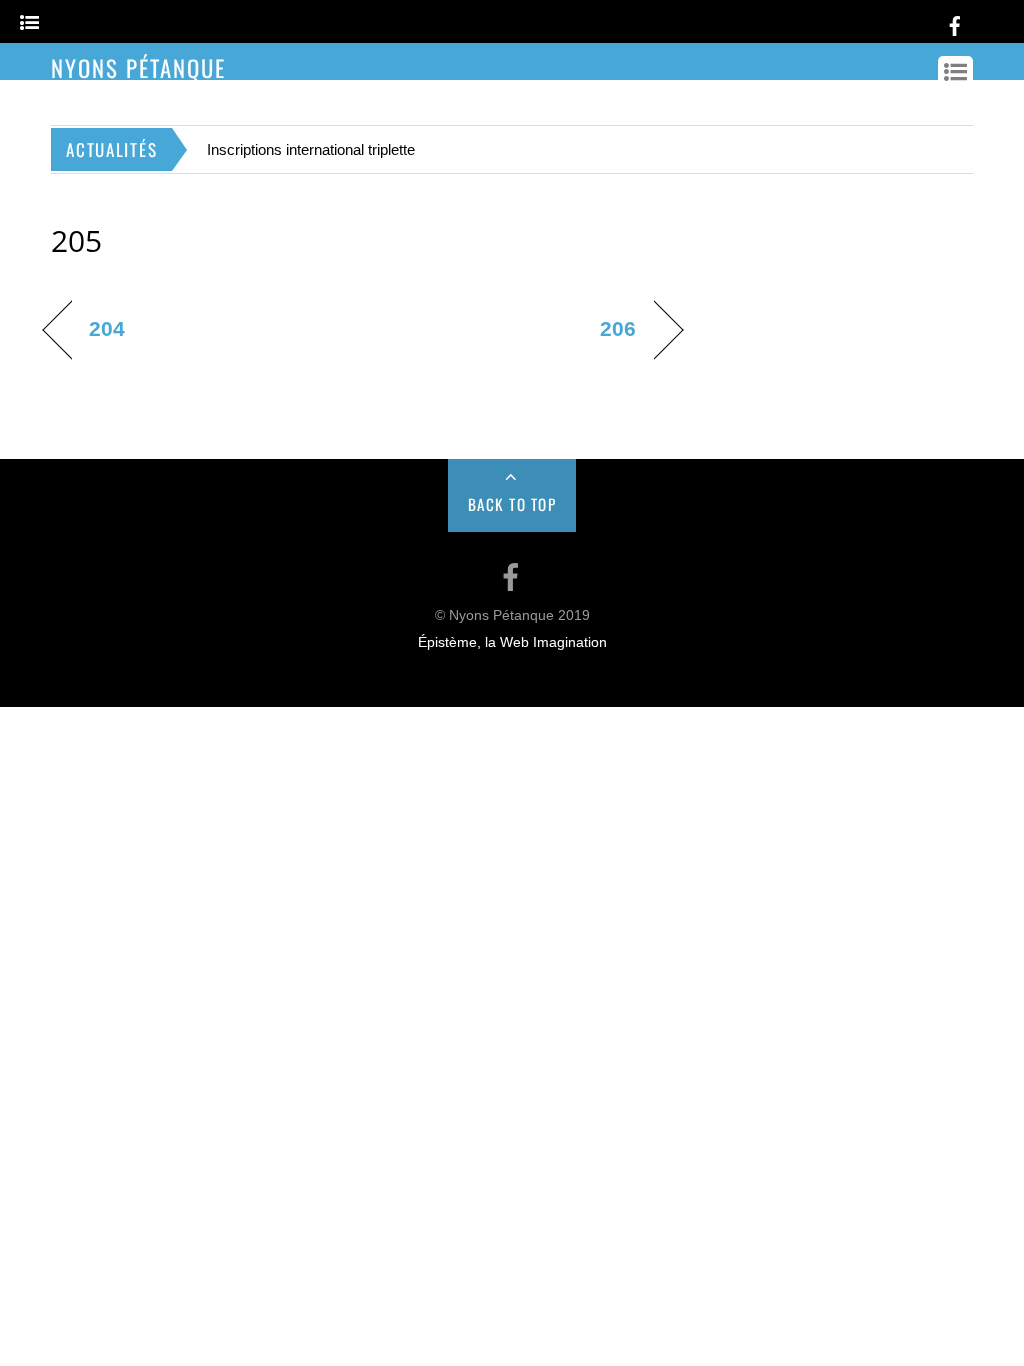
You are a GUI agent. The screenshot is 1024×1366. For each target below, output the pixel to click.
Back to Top (512, 504)
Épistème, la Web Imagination (512, 642)
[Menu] (29, 23)
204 (107, 328)
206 (618, 328)
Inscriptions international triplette (311, 149)
